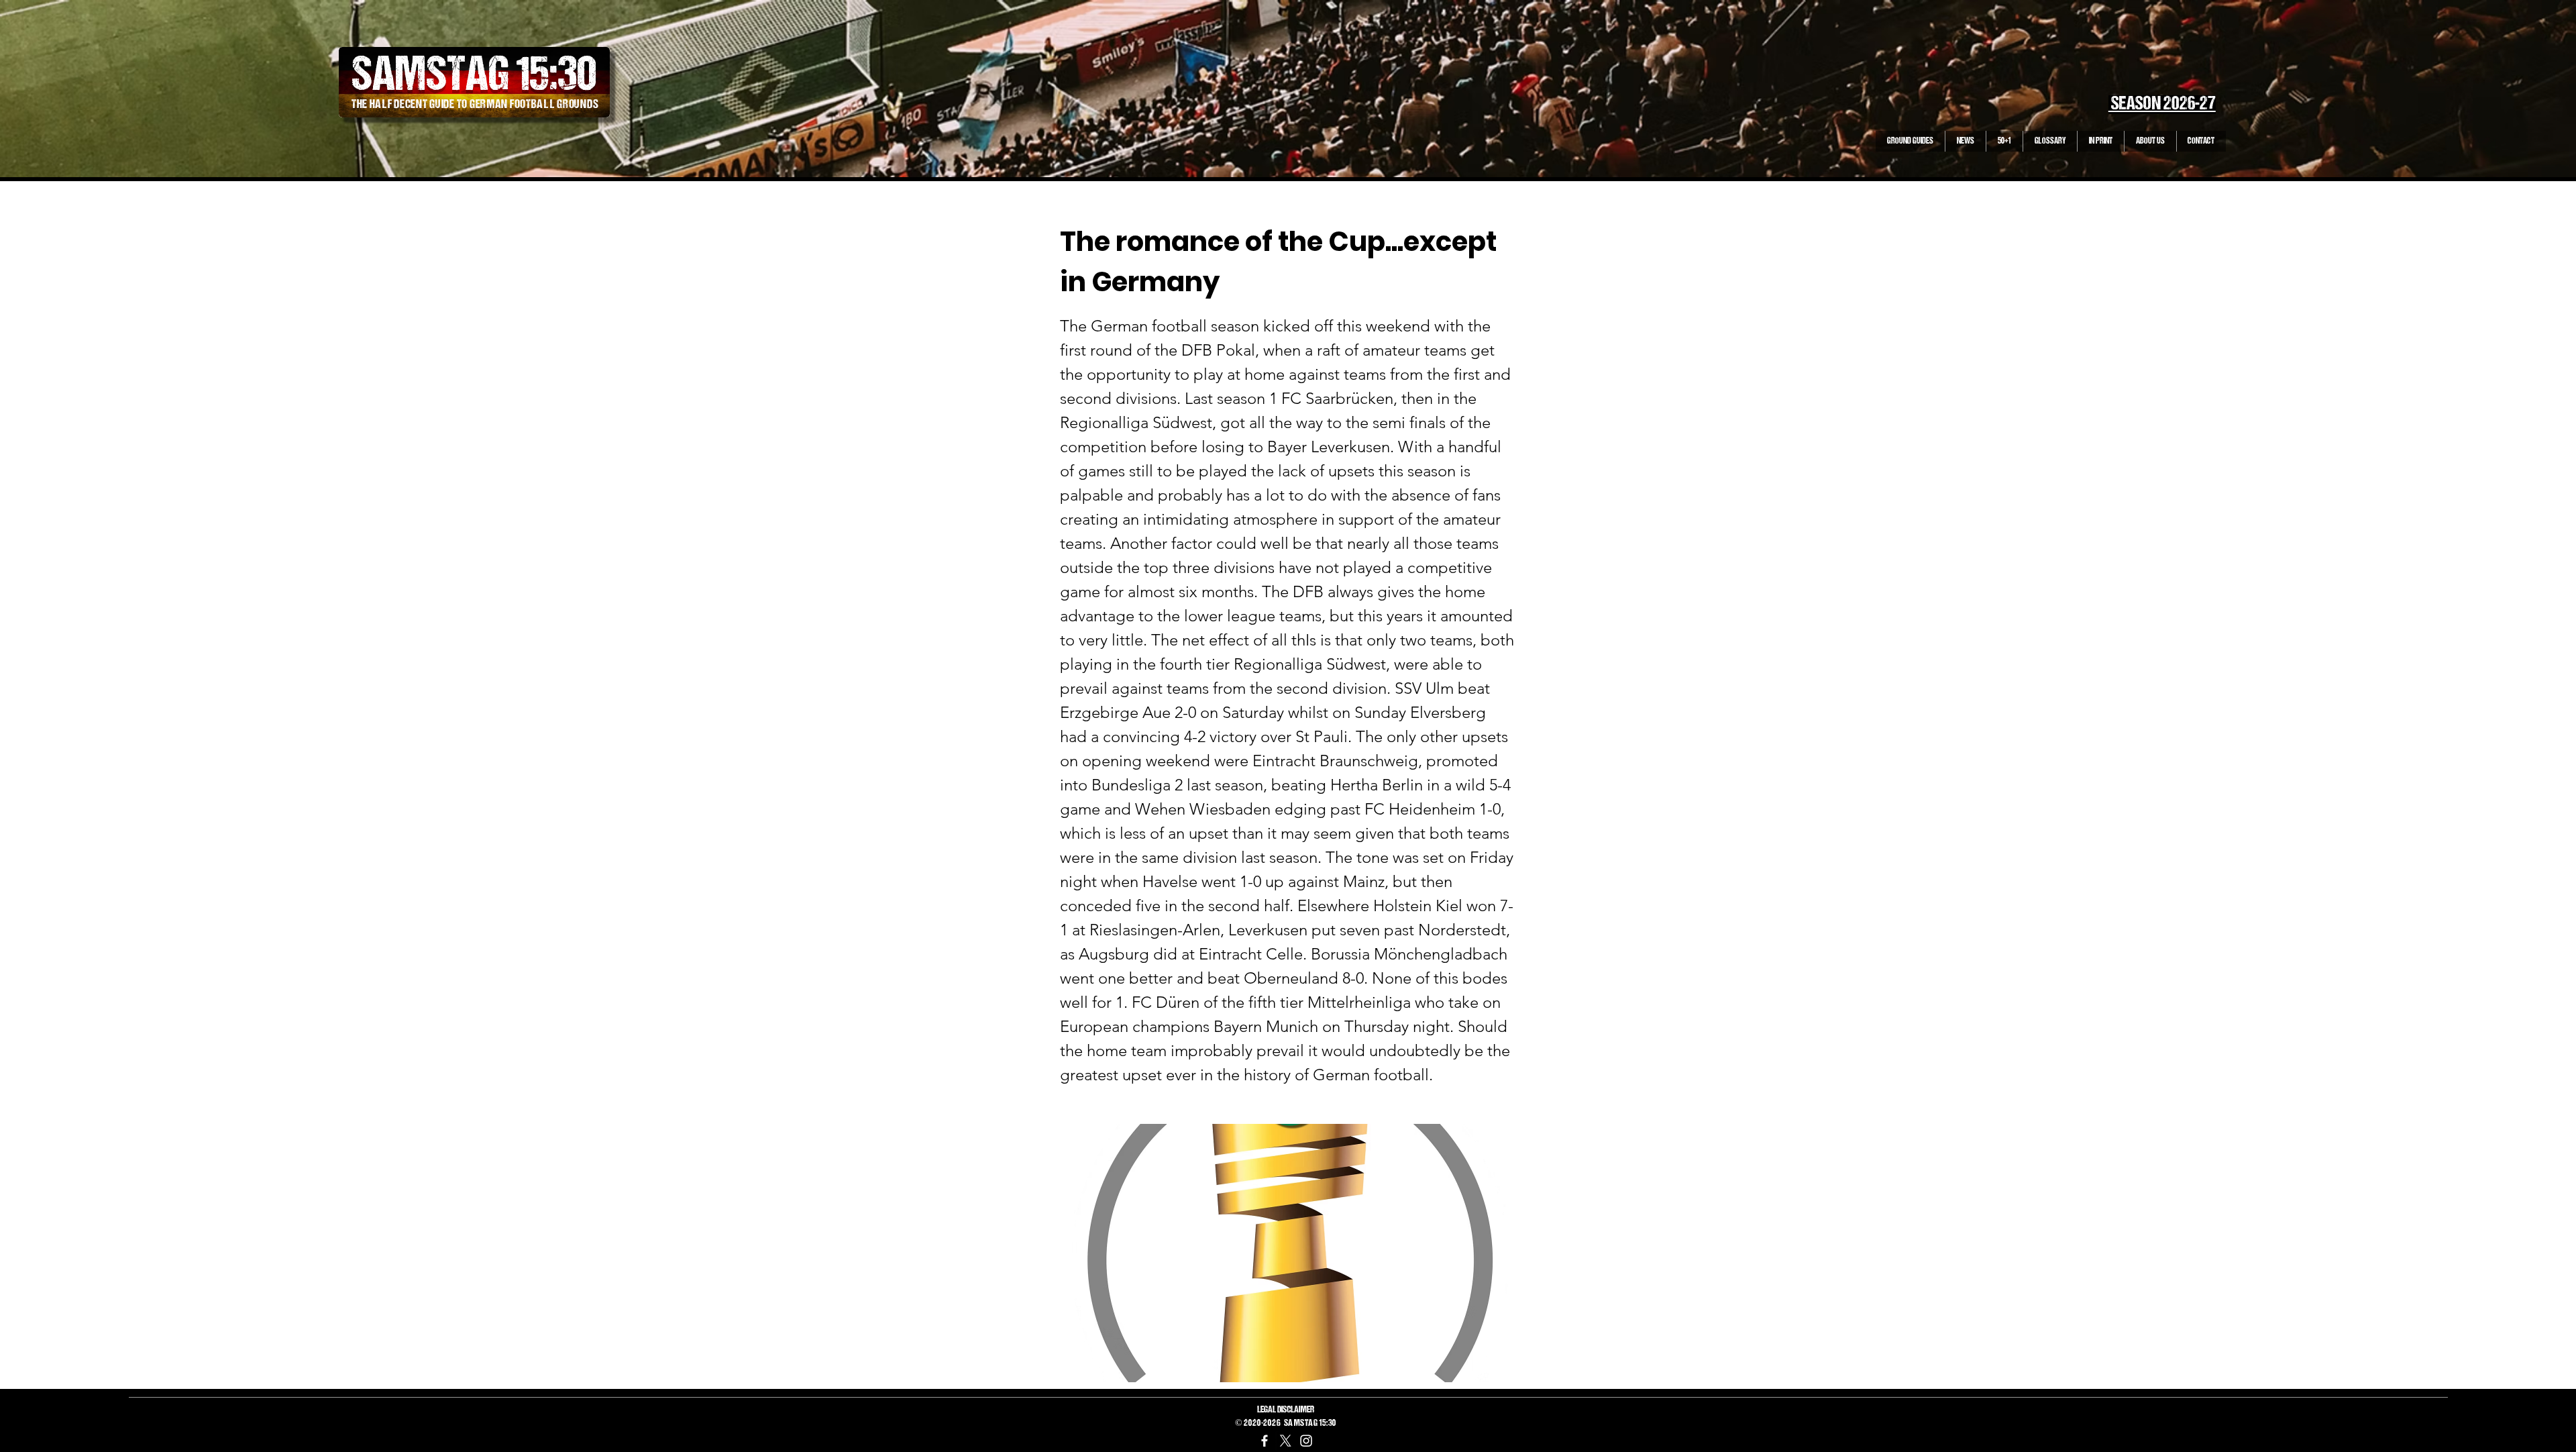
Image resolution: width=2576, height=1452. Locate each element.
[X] (1285, 1441)
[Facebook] (1265, 1441)
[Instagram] (1306, 1441)
